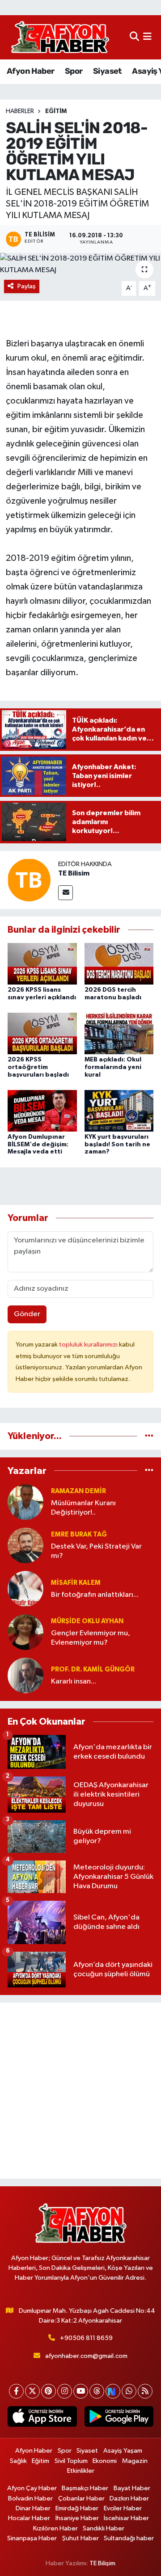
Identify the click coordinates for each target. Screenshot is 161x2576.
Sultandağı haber (129, 2538)
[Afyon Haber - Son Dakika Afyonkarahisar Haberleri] (60, 37)
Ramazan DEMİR (78, 1491)
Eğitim (56, 111)
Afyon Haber (30, 71)
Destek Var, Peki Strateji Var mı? (96, 1551)
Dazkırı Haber (129, 2498)
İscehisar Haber (126, 2518)
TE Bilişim (102, 2563)
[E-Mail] (66, 893)
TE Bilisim (74, 873)
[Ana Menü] (147, 37)
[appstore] (42, 2418)
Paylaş (27, 286)
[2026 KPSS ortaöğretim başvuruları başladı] (42, 1033)
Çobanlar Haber (81, 2498)
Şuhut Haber (80, 2538)
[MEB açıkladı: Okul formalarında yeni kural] (119, 1033)
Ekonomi (105, 2461)
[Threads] (97, 2391)
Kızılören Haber (55, 2528)
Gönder (27, 1314)
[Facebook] (16, 2391)
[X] (32, 2391)
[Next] (113, 2391)
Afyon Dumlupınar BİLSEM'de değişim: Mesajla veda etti (38, 1145)
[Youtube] (81, 2391)
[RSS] (145, 2391)
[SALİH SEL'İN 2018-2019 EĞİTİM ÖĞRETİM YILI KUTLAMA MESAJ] (80, 264)
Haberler (20, 111)
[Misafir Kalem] (25, 1589)
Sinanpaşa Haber (32, 2538)
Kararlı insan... (74, 1682)
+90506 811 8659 (86, 2338)
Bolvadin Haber (30, 2498)
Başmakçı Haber (85, 2488)
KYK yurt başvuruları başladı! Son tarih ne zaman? (117, 1145)
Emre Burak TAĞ (79, 1534)
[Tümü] (149, 1436)
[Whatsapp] (129, 2391)
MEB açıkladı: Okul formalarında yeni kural (113, 1067)
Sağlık (18, 2461)
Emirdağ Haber (77, 2508)
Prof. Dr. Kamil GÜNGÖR (93, 1669)
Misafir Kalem (76, 1583)
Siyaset (107, 71)
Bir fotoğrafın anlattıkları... (95, 1595)
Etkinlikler (81, 2471)
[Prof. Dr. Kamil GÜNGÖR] (25, 1675)
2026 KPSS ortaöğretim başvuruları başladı (38, 1067)
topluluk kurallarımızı (89, 1345)
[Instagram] (65, 2391)
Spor (74, 71)
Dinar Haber (33, 2508)
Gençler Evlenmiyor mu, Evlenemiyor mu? (91, 1638)
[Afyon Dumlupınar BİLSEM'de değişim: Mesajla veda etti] (42, 1110)
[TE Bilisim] (29, 880)
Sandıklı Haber (104, 2528)
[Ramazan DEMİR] (25, 1502)
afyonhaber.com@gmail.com (86, 2356)
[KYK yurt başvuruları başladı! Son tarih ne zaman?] (119, 1110)
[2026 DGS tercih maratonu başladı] (119, 963)
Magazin (135, 2461)
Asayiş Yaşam (123, 2451)
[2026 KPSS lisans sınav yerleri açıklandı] (42, 963)
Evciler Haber (123, 2508)
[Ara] (134, 37)
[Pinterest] (49, 2391)
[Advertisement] (80, 2091)
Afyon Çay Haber (32, 2488)
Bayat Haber (132, 2488)
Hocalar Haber (29, 2518)
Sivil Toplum (71, 2461)
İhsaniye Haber (77, 2518)
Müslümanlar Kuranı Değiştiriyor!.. (83, 1508)
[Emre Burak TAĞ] (25, 1545)
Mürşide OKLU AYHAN (87, 1621)
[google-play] (119, 2418)
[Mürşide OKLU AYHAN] (25, 1632)
